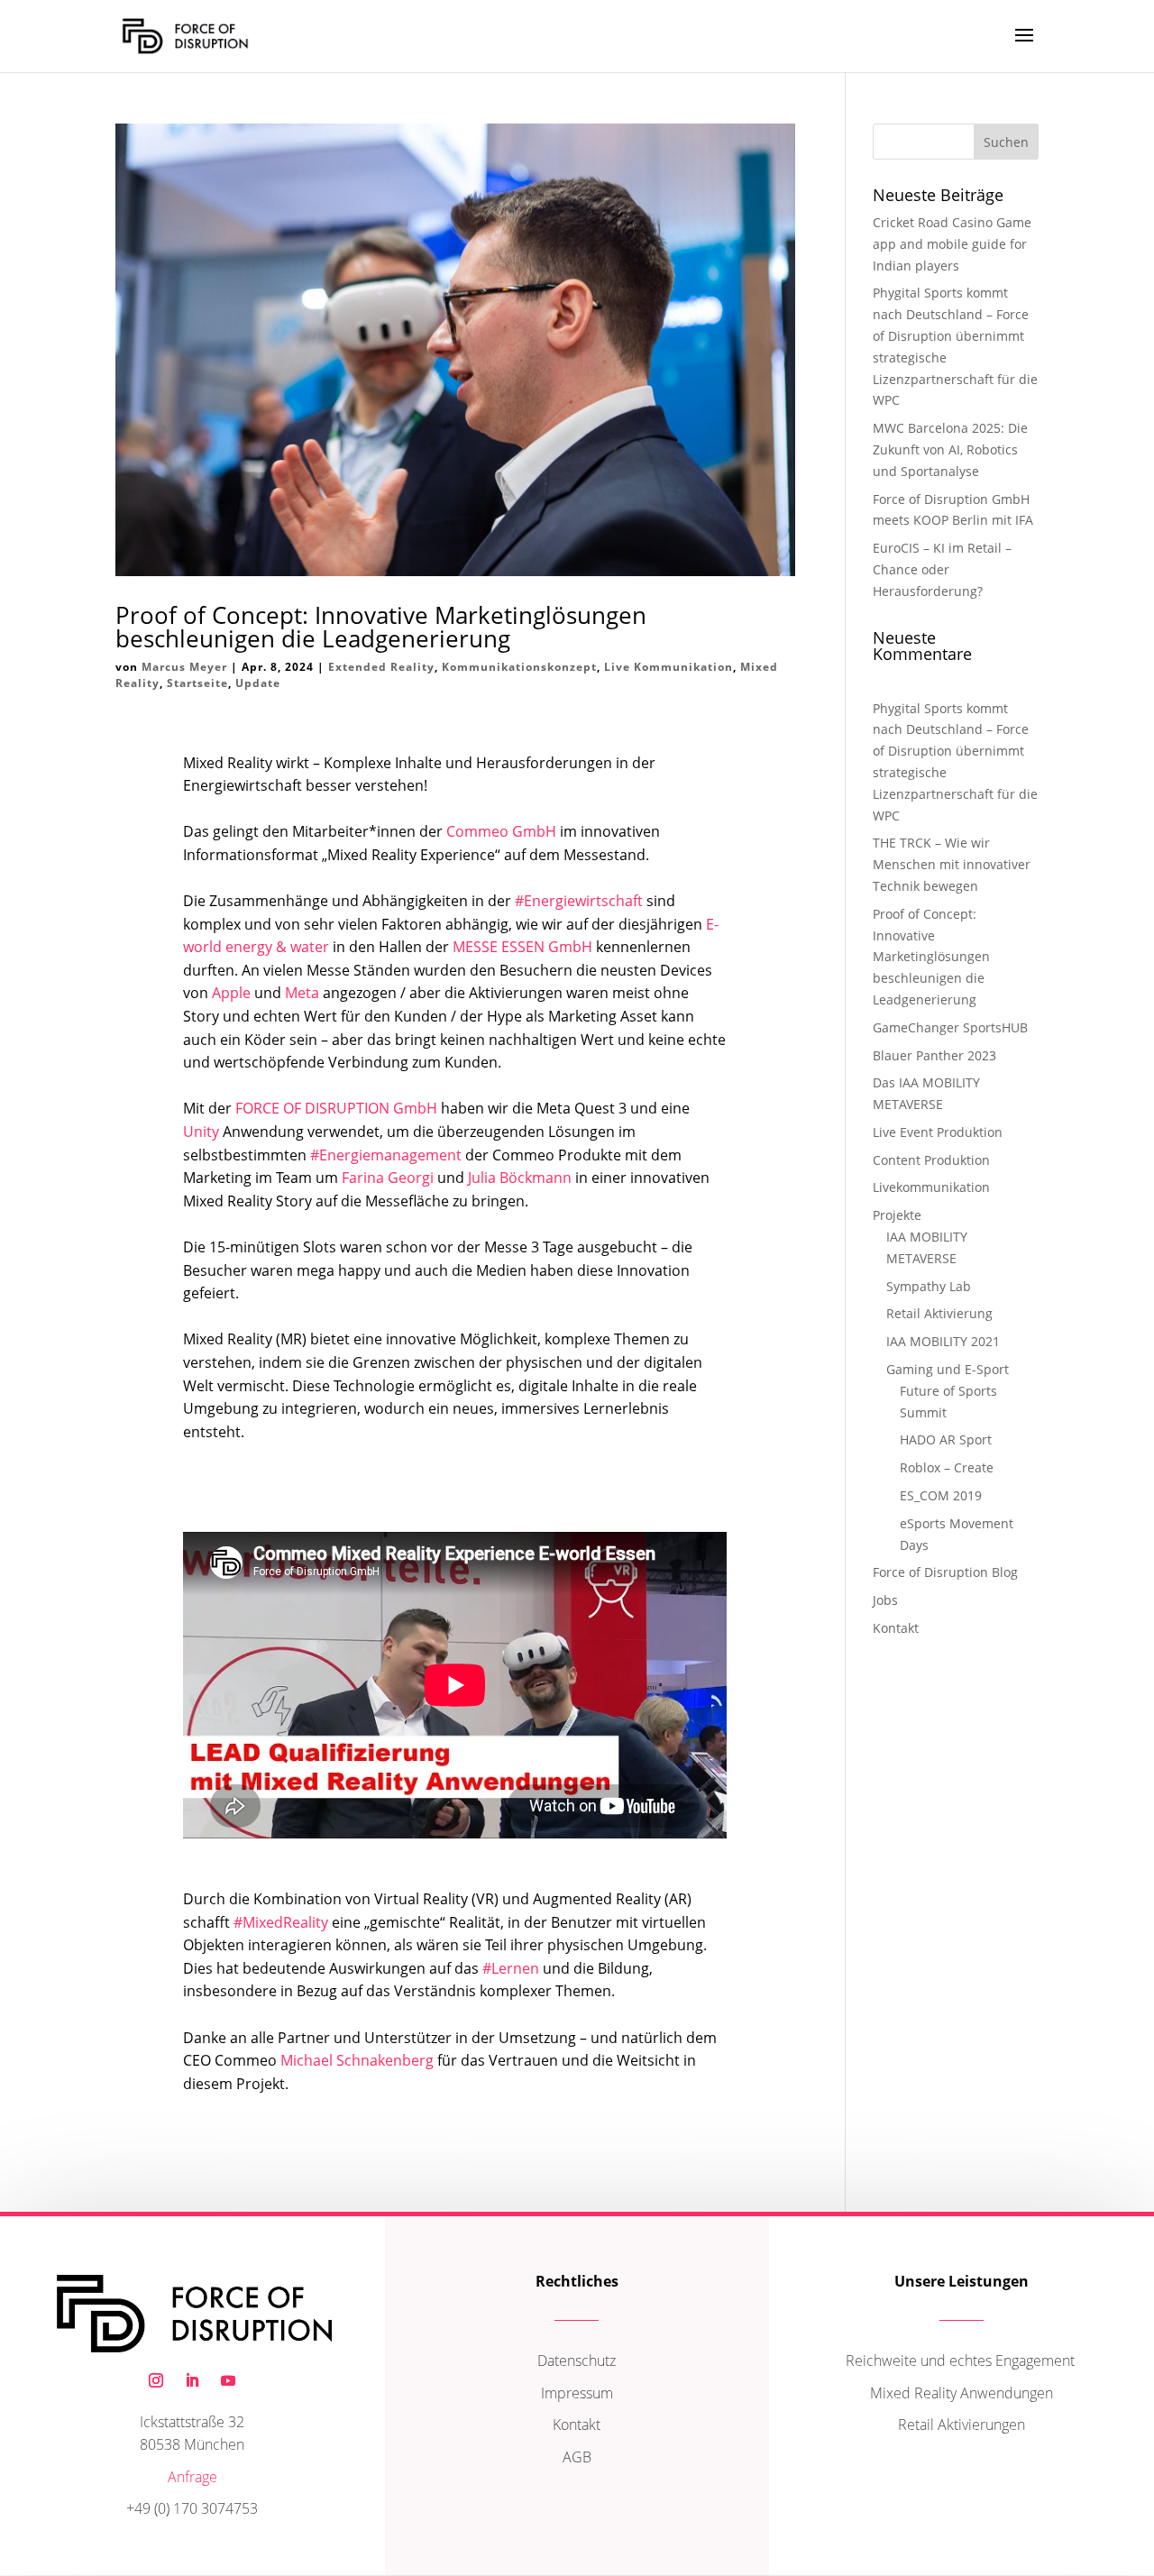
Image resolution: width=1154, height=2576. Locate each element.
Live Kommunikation (669, 667)
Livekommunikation (931, 1187)
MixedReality (281, 1922)
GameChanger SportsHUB (950, 1027)
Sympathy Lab (929, 1286)
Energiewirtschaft (579, 901)
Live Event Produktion (938, 1132)
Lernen (511, 1968)
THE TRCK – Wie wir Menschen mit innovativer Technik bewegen (952, 864)
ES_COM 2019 (941, 1495)
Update (258, 683)
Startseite (197, 683)
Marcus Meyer (184, 667)
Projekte (897, 1215)
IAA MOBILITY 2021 (943, 1341)
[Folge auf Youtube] (228, 2380)
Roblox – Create (947, 1467)
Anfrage (192, 2477)
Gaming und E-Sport (948, 1369)
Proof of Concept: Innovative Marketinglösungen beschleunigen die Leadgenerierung (381, 627)
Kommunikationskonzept (519, 667)
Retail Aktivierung (939, 1313)
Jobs (885, 1600)
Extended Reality (381, 667)
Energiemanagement (386, 1155)
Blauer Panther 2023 (934, 1055)
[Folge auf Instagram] (156, 2380)
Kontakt (896, 1628)
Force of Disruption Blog (945, 1572)
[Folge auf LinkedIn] (192, 2380)
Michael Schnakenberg (357, 2060)
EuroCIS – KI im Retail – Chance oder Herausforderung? (942, 569)
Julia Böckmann (520, 1178)
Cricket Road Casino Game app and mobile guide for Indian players (952, 244)
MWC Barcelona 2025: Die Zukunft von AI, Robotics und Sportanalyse (950, 449)
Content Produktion (931, 1160)
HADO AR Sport (946, 1439)
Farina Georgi (388, 1178)
